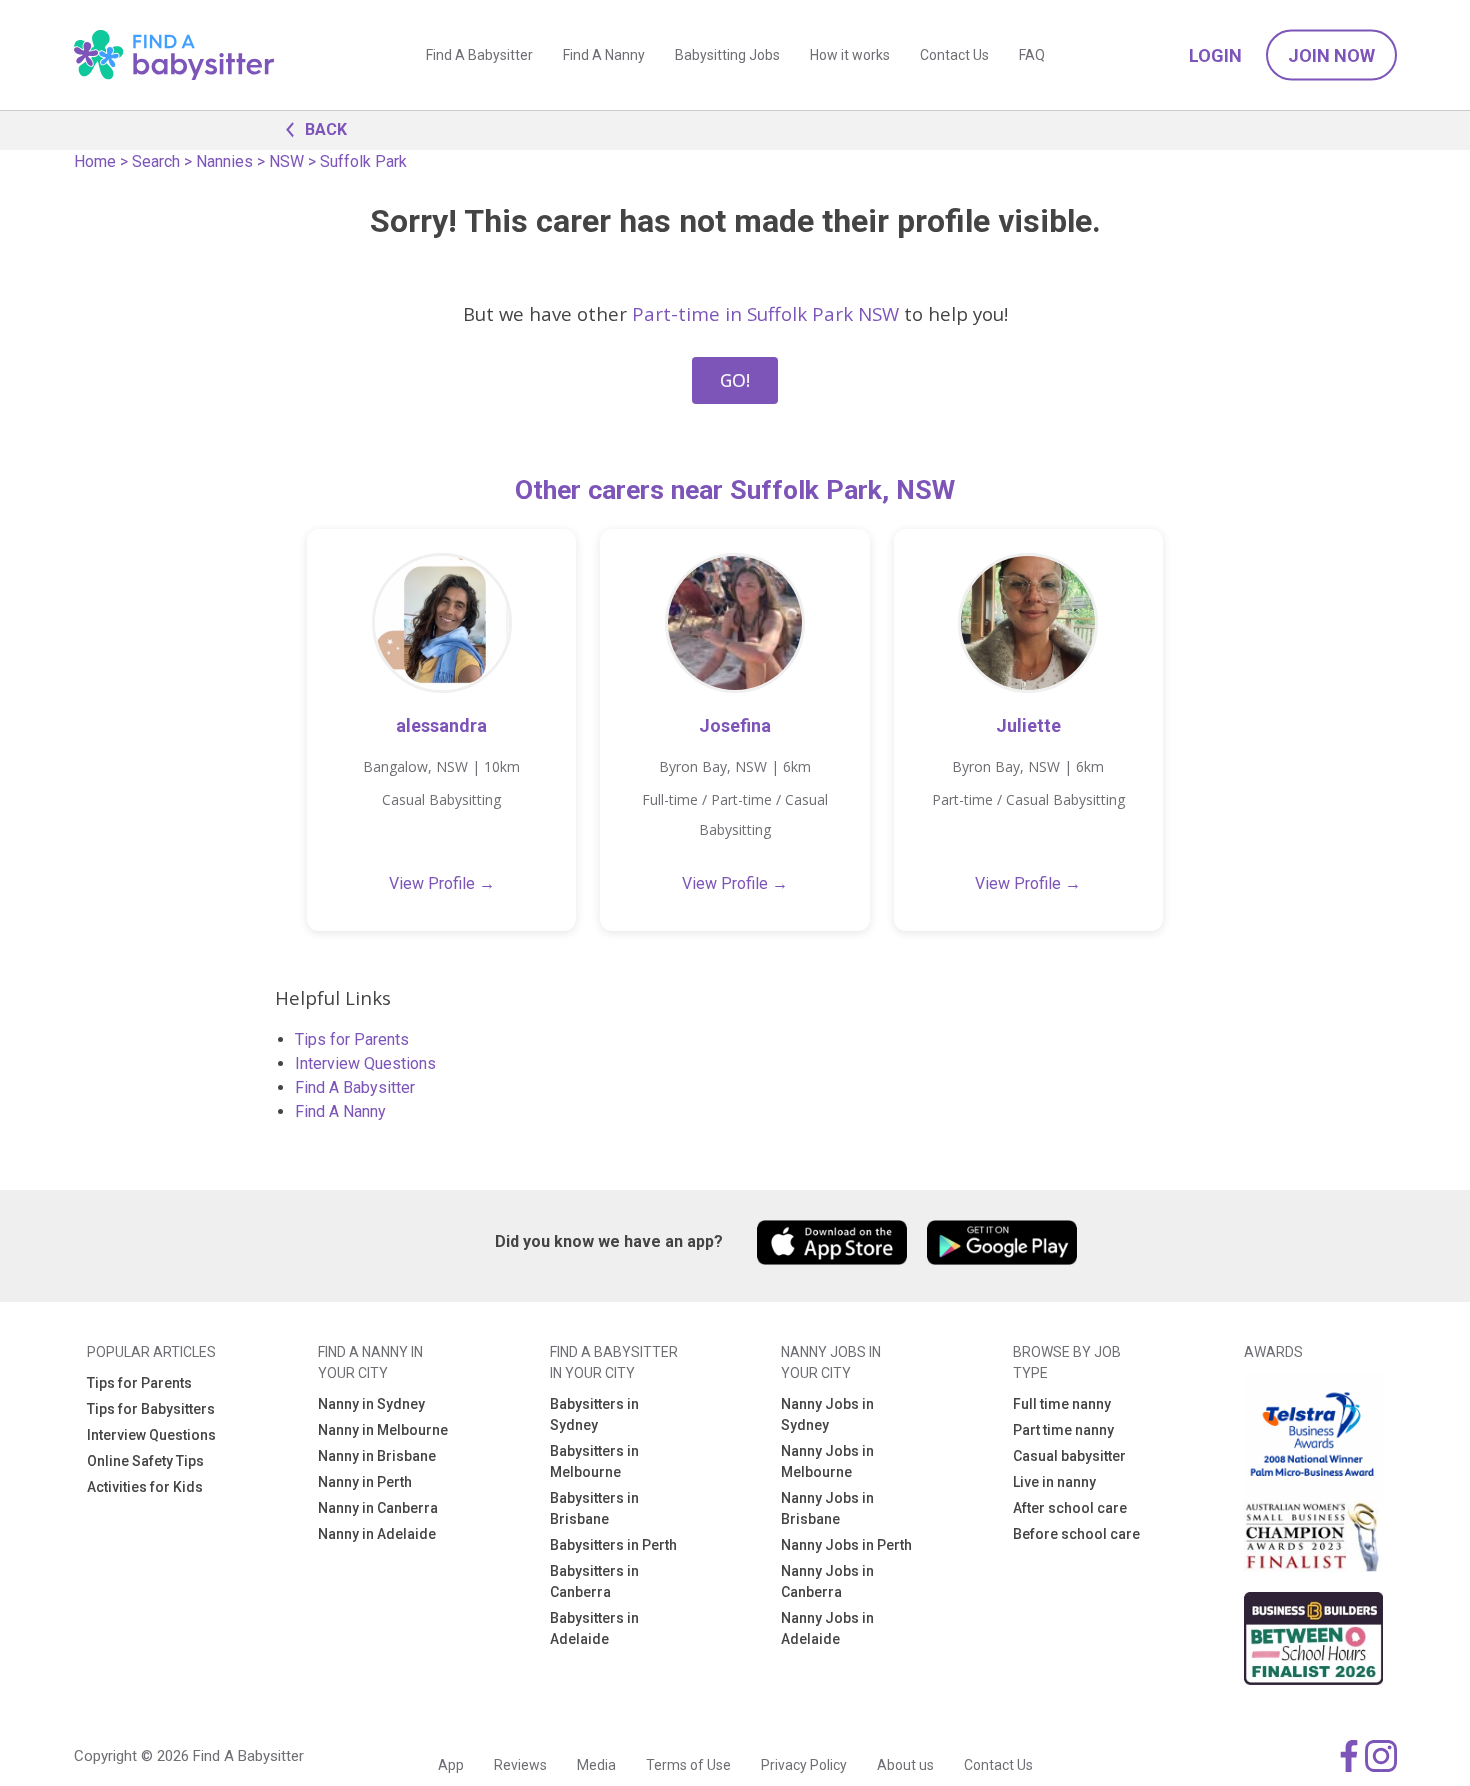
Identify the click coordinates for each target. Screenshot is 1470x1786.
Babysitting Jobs (727, 55)
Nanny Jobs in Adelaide (827, 1628)
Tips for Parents (352, 1039)
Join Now (1331, 55)
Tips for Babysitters (151, 1409)
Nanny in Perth (365, 1482)
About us (905, 1765)
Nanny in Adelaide (377, 1534)
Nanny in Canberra (378, 1508)
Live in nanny (1054, 1482)
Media (596, 1765)
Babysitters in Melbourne (594, 1461)
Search (156, 161)
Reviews (520, 1765)
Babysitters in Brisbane (594, 1508)
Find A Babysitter (479, 55)
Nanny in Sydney (371, 1404)
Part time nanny (1063, 1430)
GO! (735, 380)
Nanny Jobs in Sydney (827, 1414)
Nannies (224, 161)
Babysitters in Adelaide (594, 1628)
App (451, 1765)
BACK (326, 129)
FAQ (1032, 55)
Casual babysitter (1069, 1456)
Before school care (1076, 1534)
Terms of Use (688, 1765)
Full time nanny (1062, 1404)
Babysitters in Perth (613, 1545)
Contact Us (954, 55)
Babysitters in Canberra (594, 1581)
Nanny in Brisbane (377, 1456)
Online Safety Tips (145, 1461)
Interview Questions (365, 1063)
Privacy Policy (804, 1765)
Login (1215, 55)
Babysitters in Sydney (594, 1414)
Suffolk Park (363, 161)
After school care (1070, 1508)
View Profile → (442, 883)
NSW (286, 161)
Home (95, 161)
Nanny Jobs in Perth (846, 1545)
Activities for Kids (145, 1487)
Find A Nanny (604, 55)
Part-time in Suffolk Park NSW (765, 313)
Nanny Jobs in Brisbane (827, 1508)
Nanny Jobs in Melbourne (827, 1461)
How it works (850, 55)
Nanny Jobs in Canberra (827, 1581)
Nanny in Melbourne (383, 1430)
